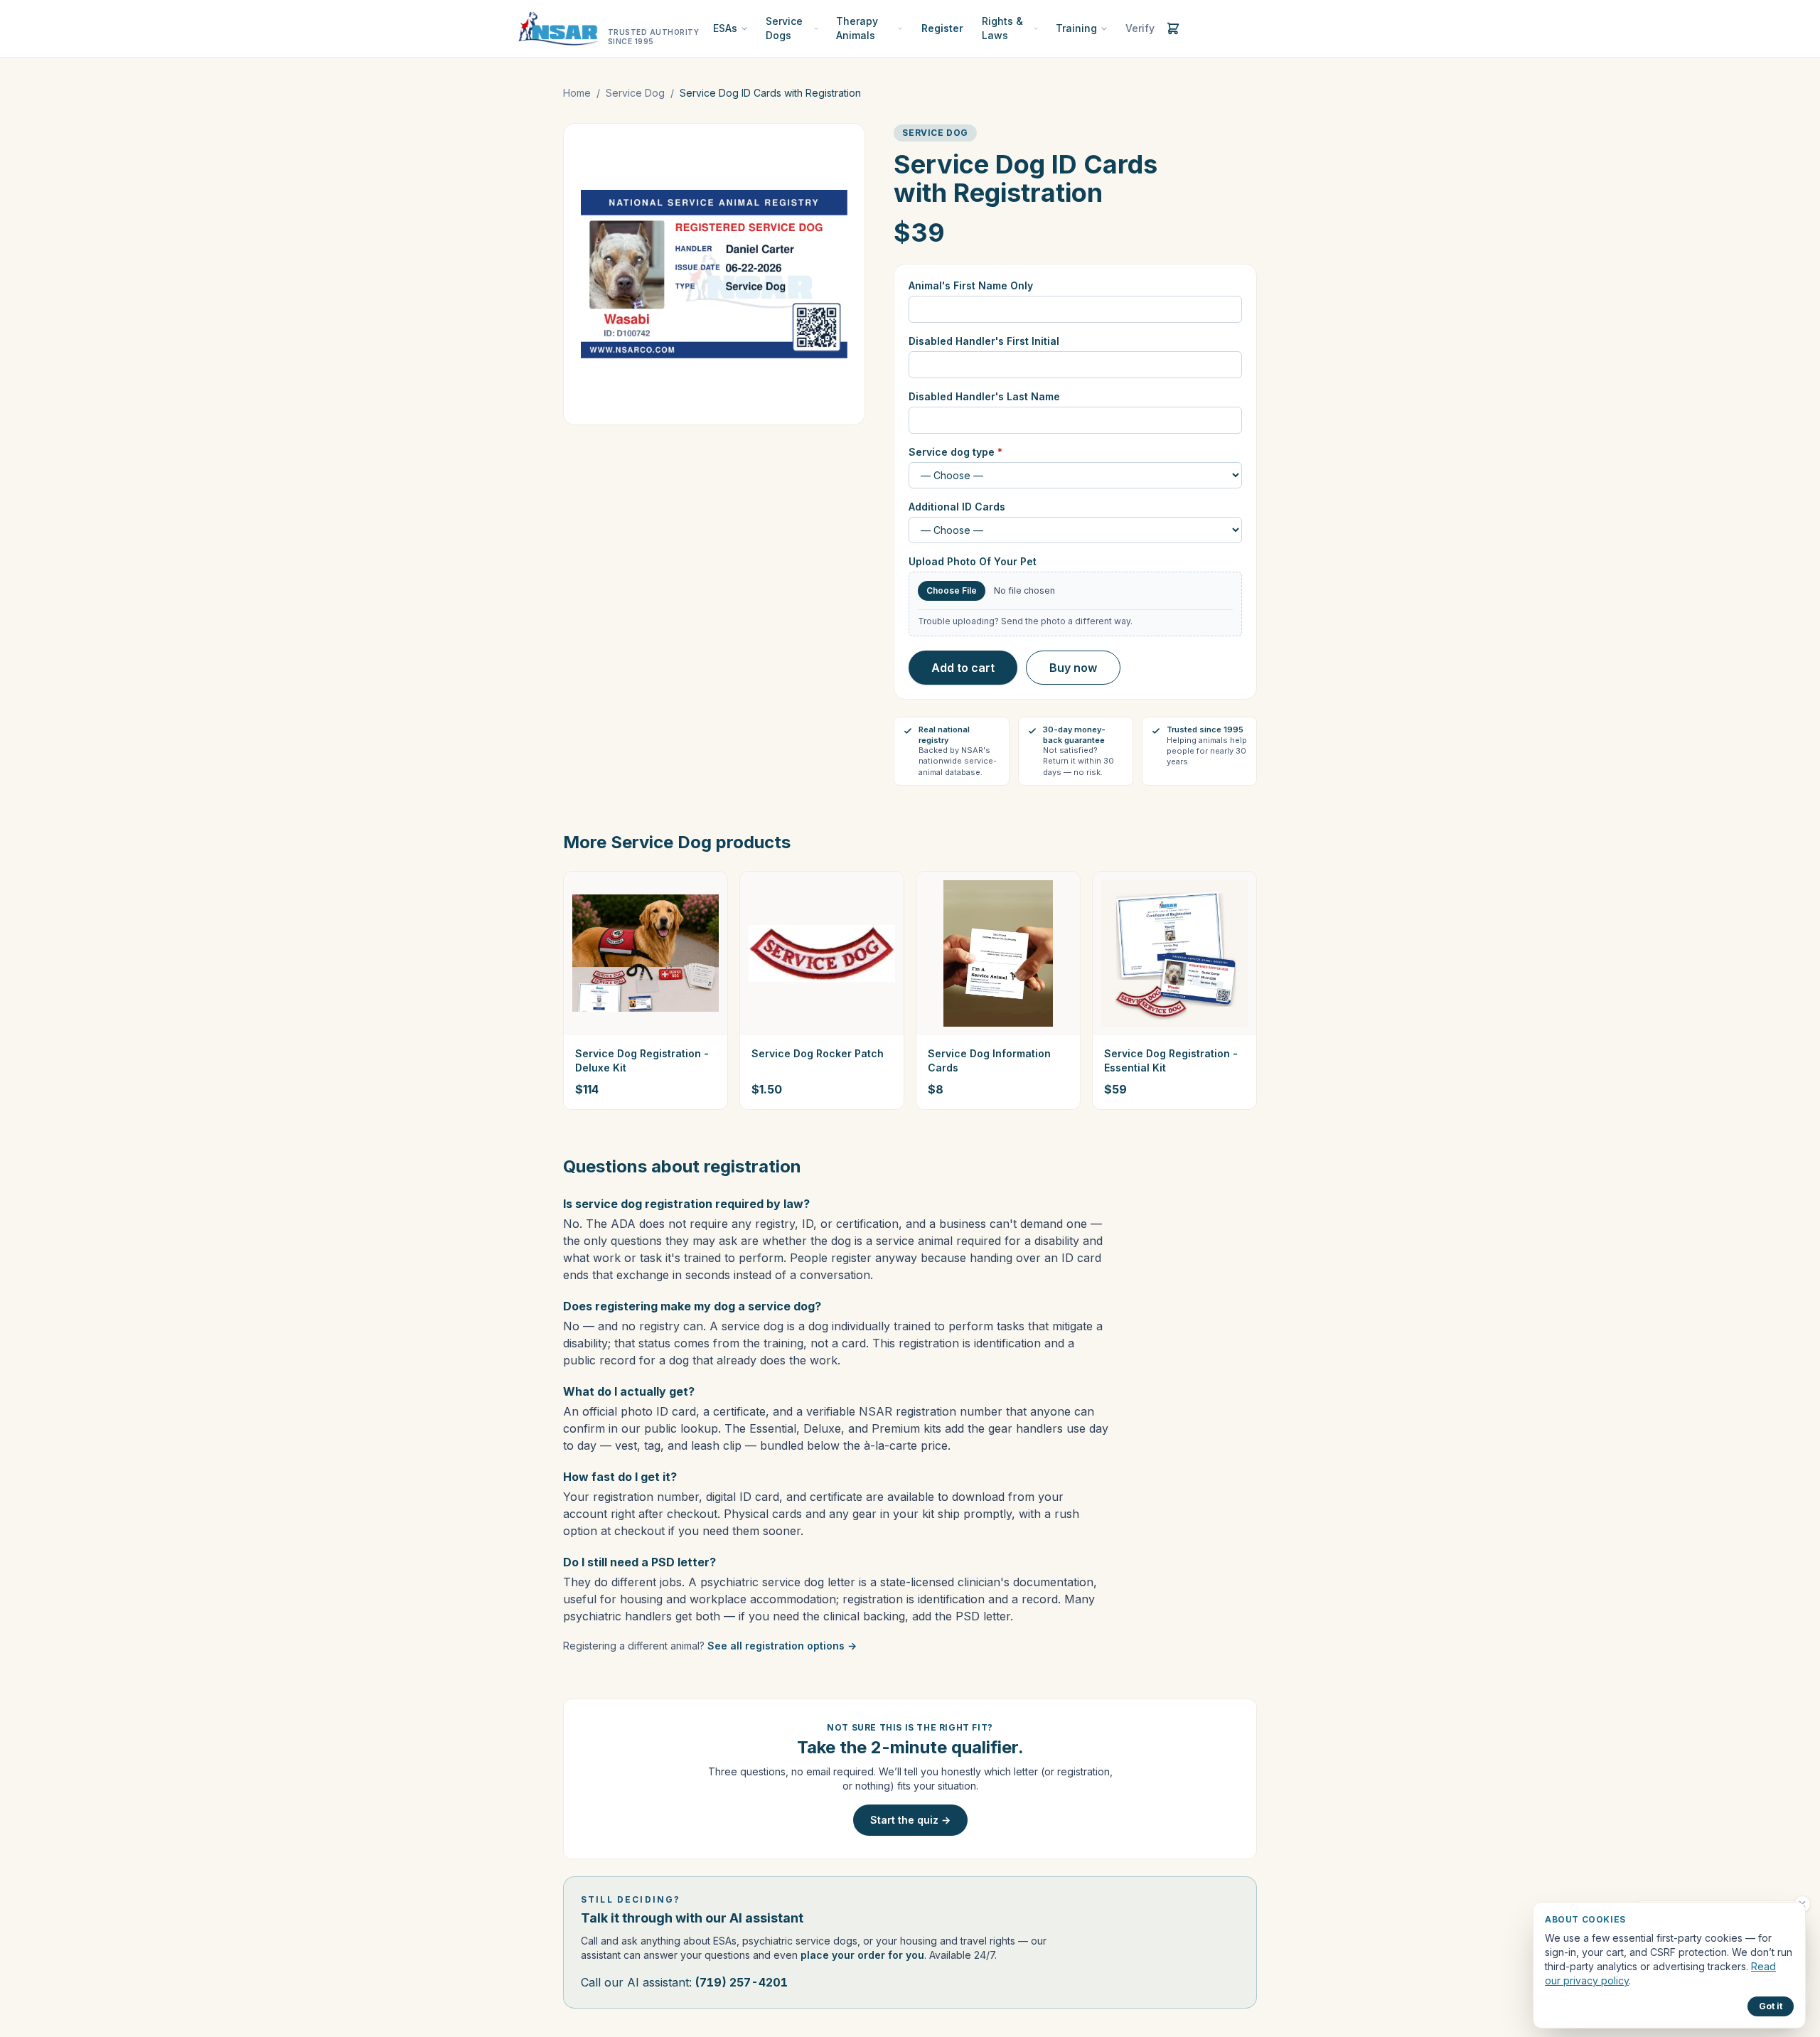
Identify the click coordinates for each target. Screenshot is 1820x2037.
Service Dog (635, 93)
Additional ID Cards (957, 507)
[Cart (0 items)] (1173, 28)
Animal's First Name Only (971, 285)
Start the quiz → (910, 1820)
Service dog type (955, 452)
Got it (1771, 2006)
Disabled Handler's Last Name (984, 396)
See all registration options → (782, 1646)
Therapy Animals (857, 28)
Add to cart (963, 668)
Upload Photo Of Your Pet (973, 561)
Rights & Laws (1002, 28)
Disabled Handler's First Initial (984, 341)
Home (577, 93)
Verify (1140, 28)
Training (1076, 28)
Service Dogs (784, 28)
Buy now (1073, 668)
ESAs (725, 28)
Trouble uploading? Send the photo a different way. (1025, 621)
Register (942, 28)
